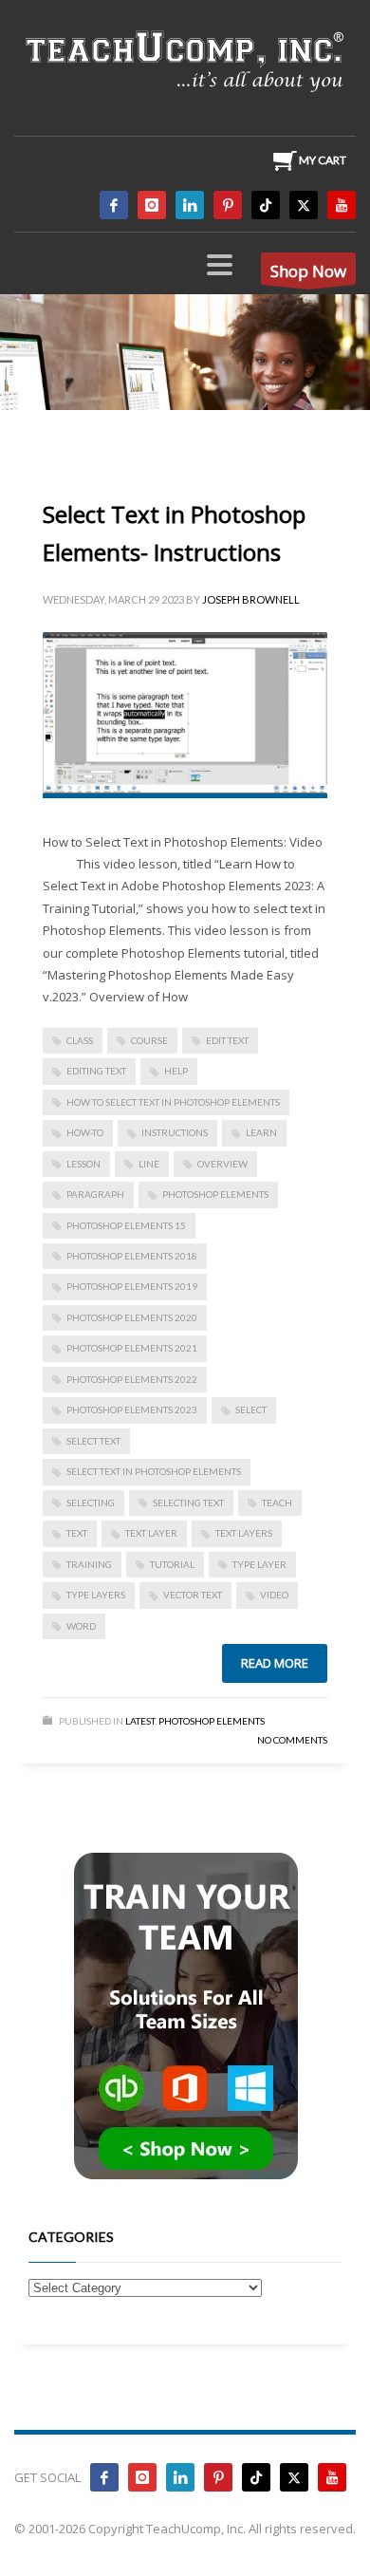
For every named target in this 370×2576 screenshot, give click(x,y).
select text (93, 1441)
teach (277, 1503)
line (149, 1164)
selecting (91, 1503)
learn (261, 1132)
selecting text (188, 1503)
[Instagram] (152, 205)
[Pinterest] (228, 205)
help (176, 1071)
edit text (227, 1040)
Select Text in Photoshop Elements (154, 1471)
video (274, 1595)
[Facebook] (114, 205)
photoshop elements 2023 (132, 1409)
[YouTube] (342, 205)
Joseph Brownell (251, 599)
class (80, 1040)
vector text (193, 1595)
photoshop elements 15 (126, 1225)
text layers (244, 1533)
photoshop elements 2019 (132, 1286)
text (77, 1533)
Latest (140, 1721)
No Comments (292, 1740)
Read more (275, 1663)
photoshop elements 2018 (132, 1256)
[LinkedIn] (190, 205)
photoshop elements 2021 (132, 1348)
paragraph (95, 1194)
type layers (96, 1595)
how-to (85, 1132)
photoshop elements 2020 (132, 1317)
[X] (304, 205)
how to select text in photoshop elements (173, 1102)
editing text (96, 1071)
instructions (175, 1132)
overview (222, 1164)
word (81, 1626)
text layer (151, 1533)
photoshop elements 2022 (132, 1379)
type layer (259, 1564)
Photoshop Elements (212, 1721)
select (251, 1409)
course (149, 1040)
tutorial (172, 1564)
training (89, 1564)
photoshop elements (215, 1194)
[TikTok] (266, 205)
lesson (83, 1164)
